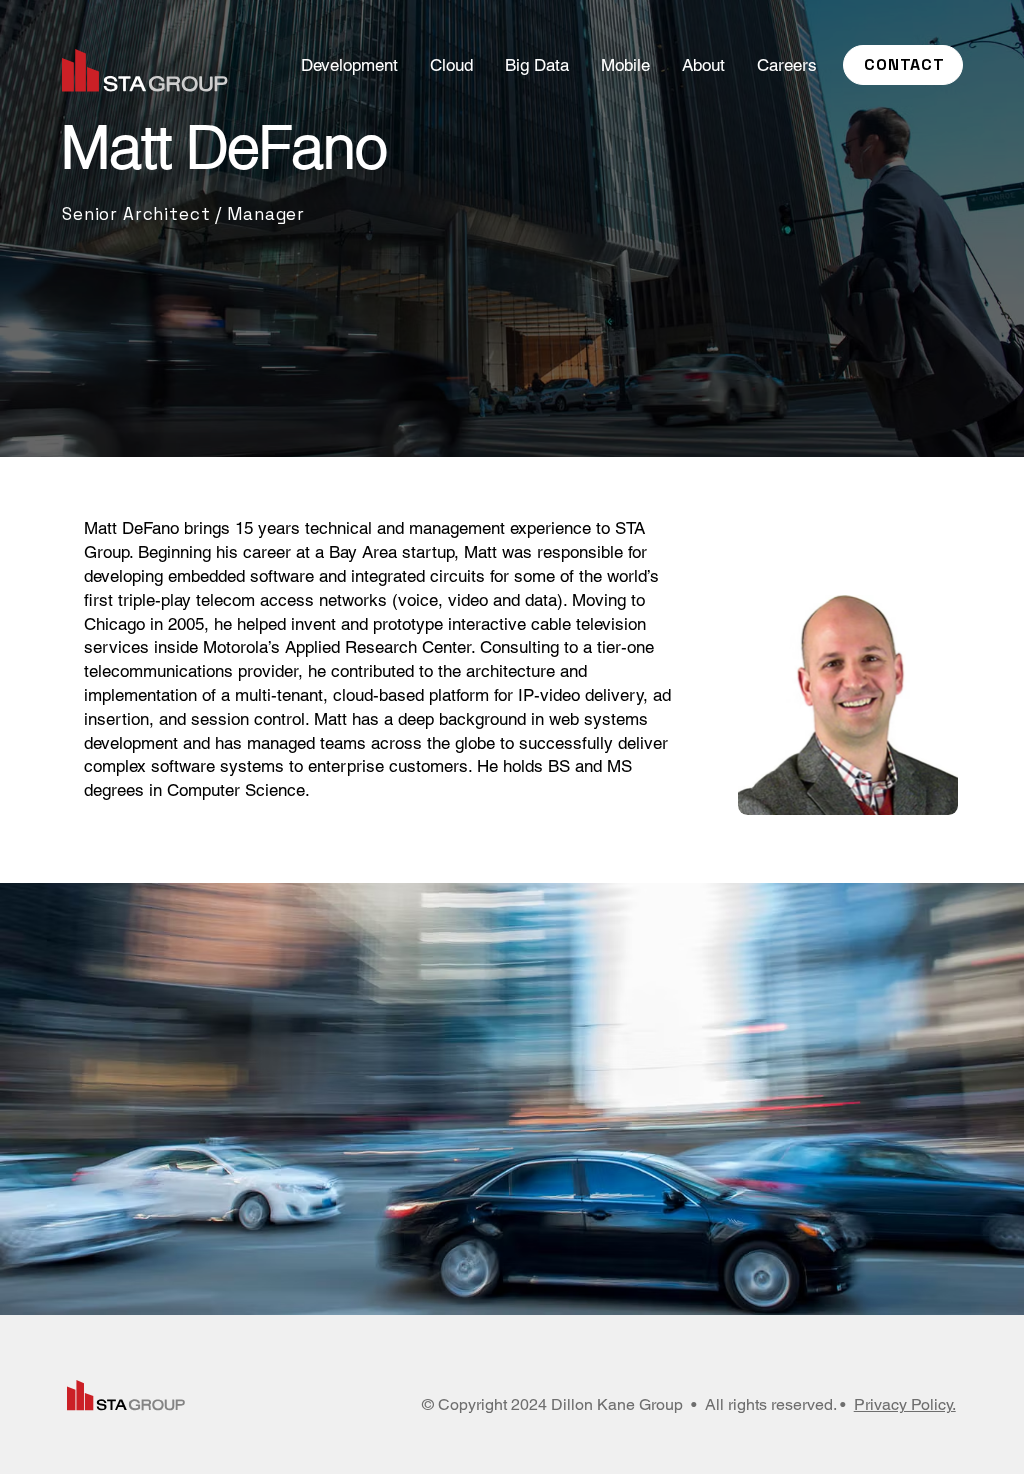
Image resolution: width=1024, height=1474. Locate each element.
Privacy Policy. (905, 1404)
